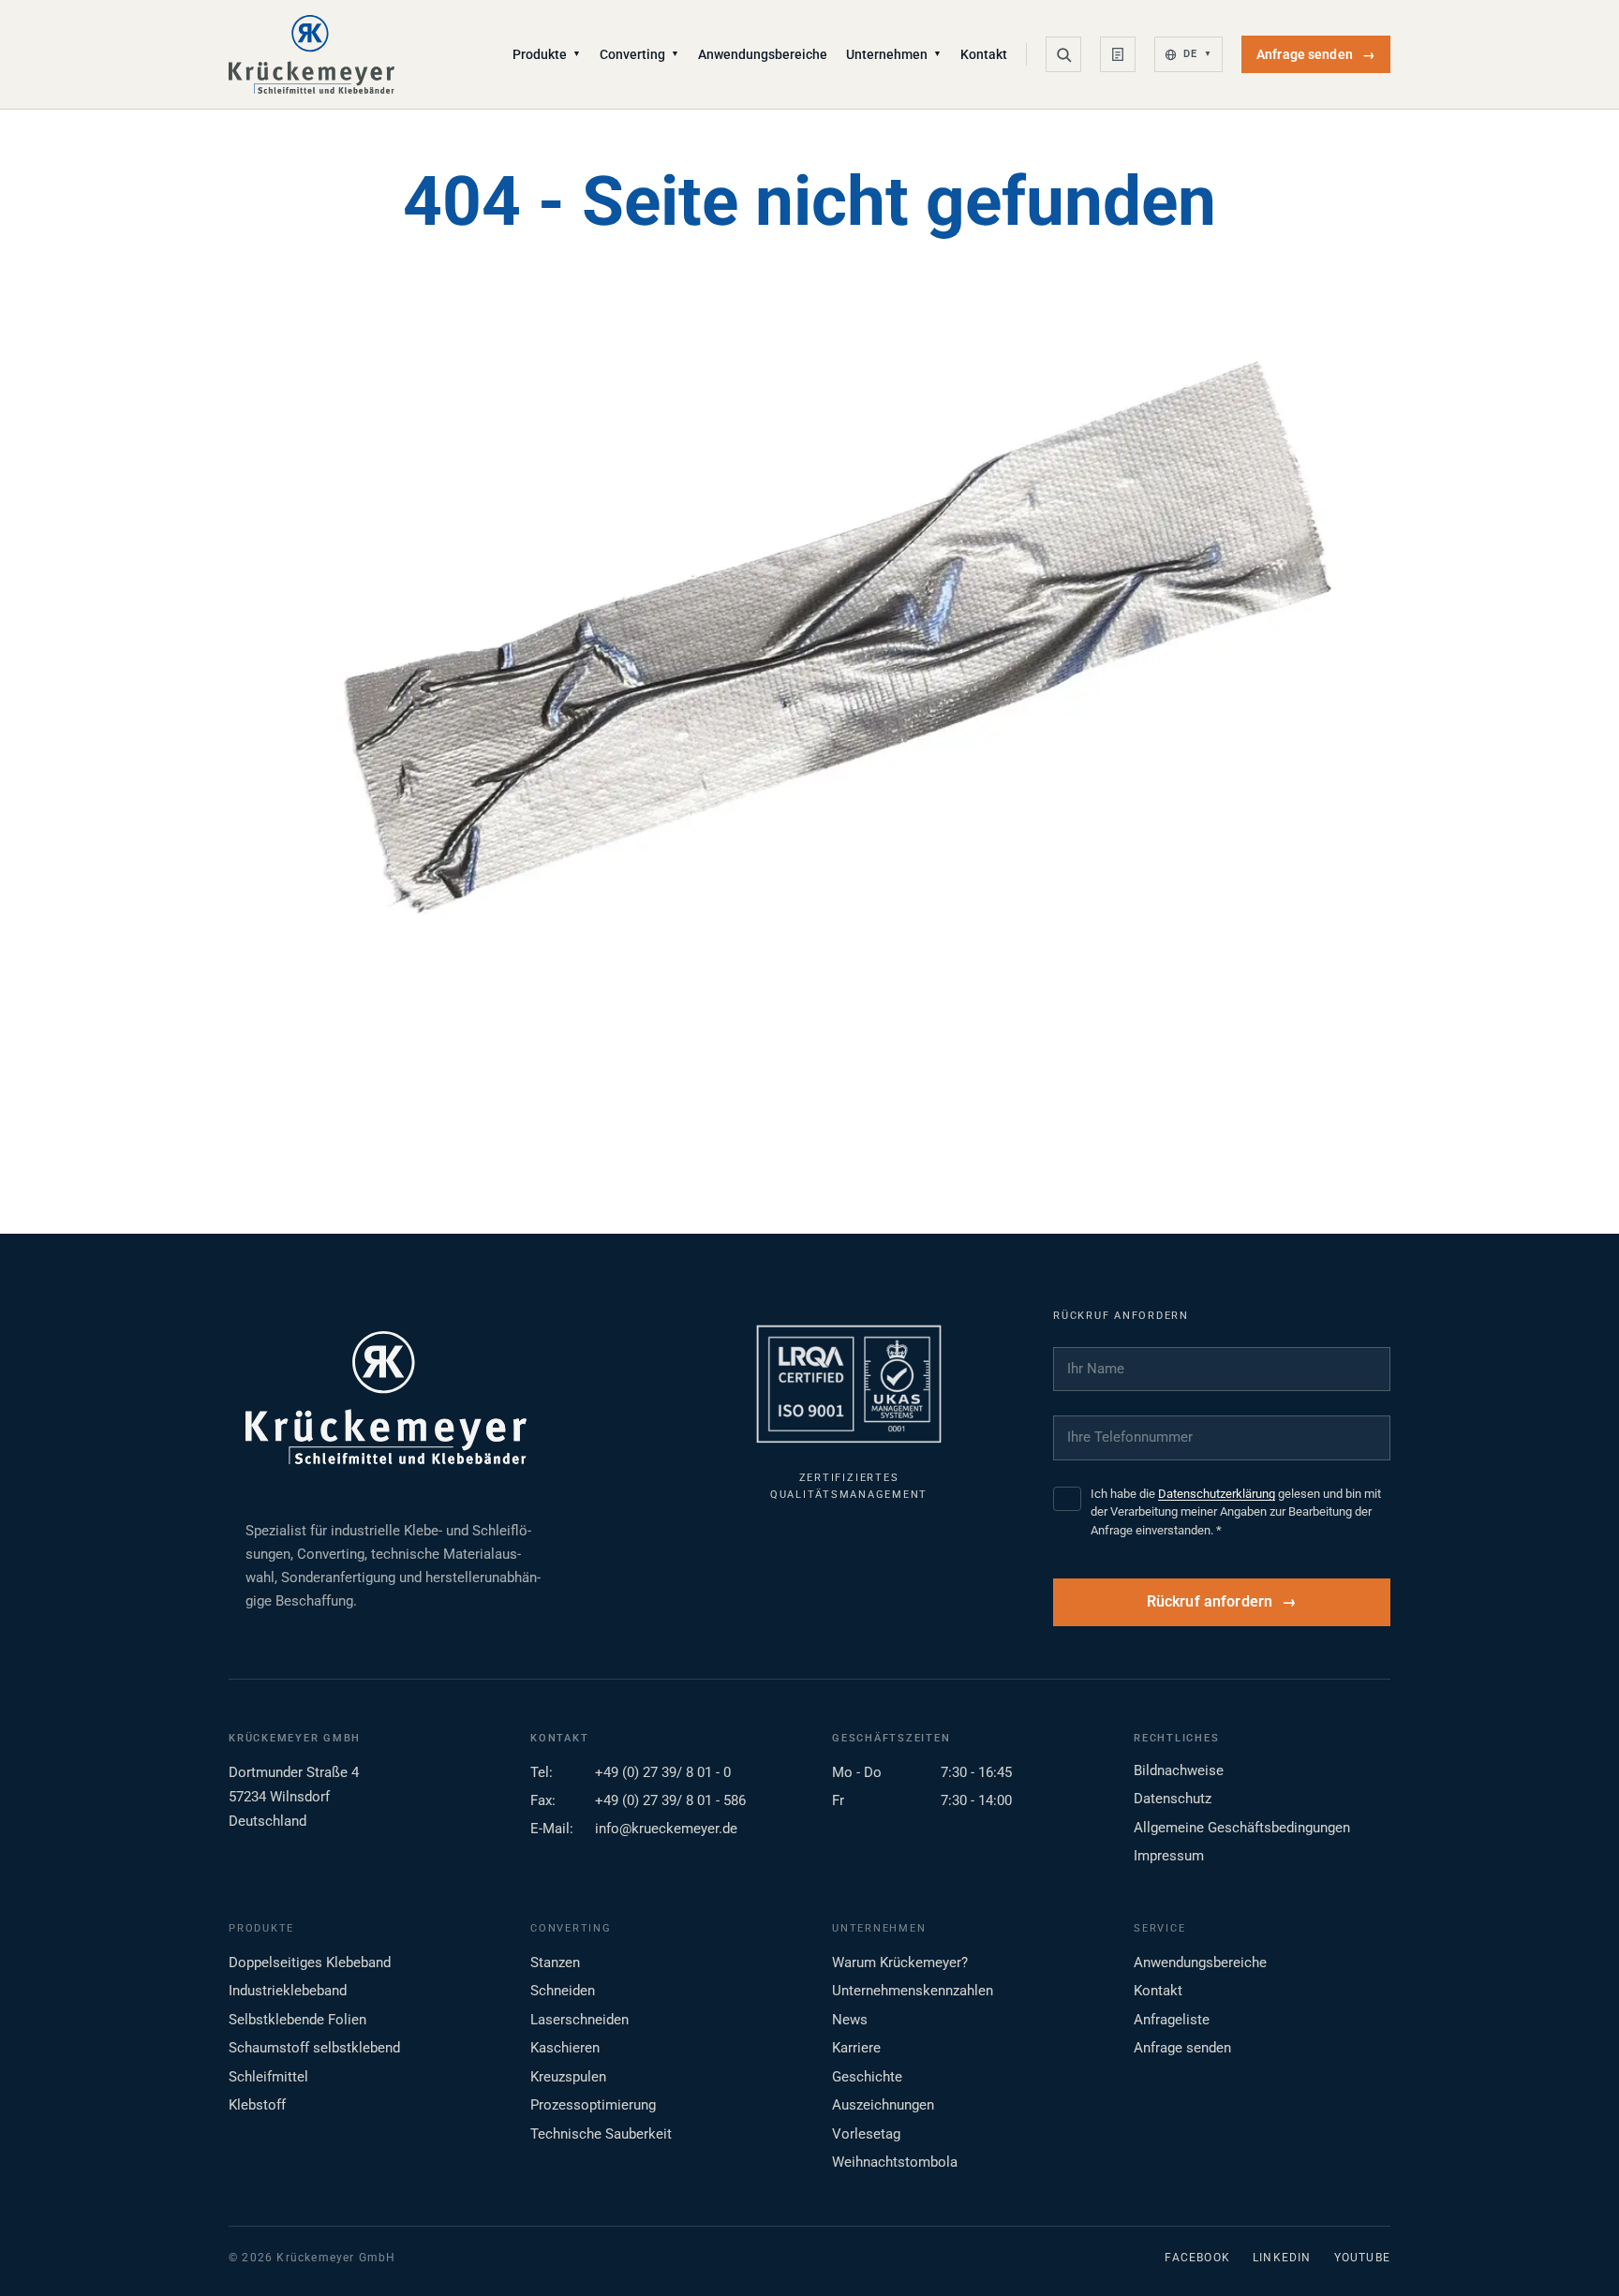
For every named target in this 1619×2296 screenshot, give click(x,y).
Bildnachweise (1179, 1770)
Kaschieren (565, 2048)
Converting (639, 54)
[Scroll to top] (1575, 2252)
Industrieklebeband (288, 1991)
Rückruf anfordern (1210, 1602)
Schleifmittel (268, 2077)
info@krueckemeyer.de (666, 1829)
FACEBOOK (1197, 2258)
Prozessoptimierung (593, 2105)
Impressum (1169, 1856)
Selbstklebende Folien (297, 2020)
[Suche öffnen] (1063, 54)
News (850, 2020)
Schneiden (563, 1991)
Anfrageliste (1172, 2020)
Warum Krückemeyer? (900, 1963)
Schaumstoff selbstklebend (314, 2048)
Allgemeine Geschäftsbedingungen (1242, 1828)
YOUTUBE (1362, 2258)
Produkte (547, 54)
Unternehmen (894, 54)
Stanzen (555, 1963)
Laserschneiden (579, 2020)
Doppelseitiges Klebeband (310, 1963)
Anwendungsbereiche (763, 54)
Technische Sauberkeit (601, 2134)
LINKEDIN (1282, 2258)
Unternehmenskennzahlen (913, 1991)
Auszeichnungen (883, 2105)
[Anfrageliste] (1118, 54)
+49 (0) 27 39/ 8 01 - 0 (663, 1772)
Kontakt (984, 54)
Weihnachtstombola (895, 2162)
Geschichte (867, 2077)
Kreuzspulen (568, 2077)
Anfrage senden (1316, 54)
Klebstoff (257, 2105)
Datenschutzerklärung (1217, 1494)
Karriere (856, 2048)
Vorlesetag (866, 2134)
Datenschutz (1173, 1799)
